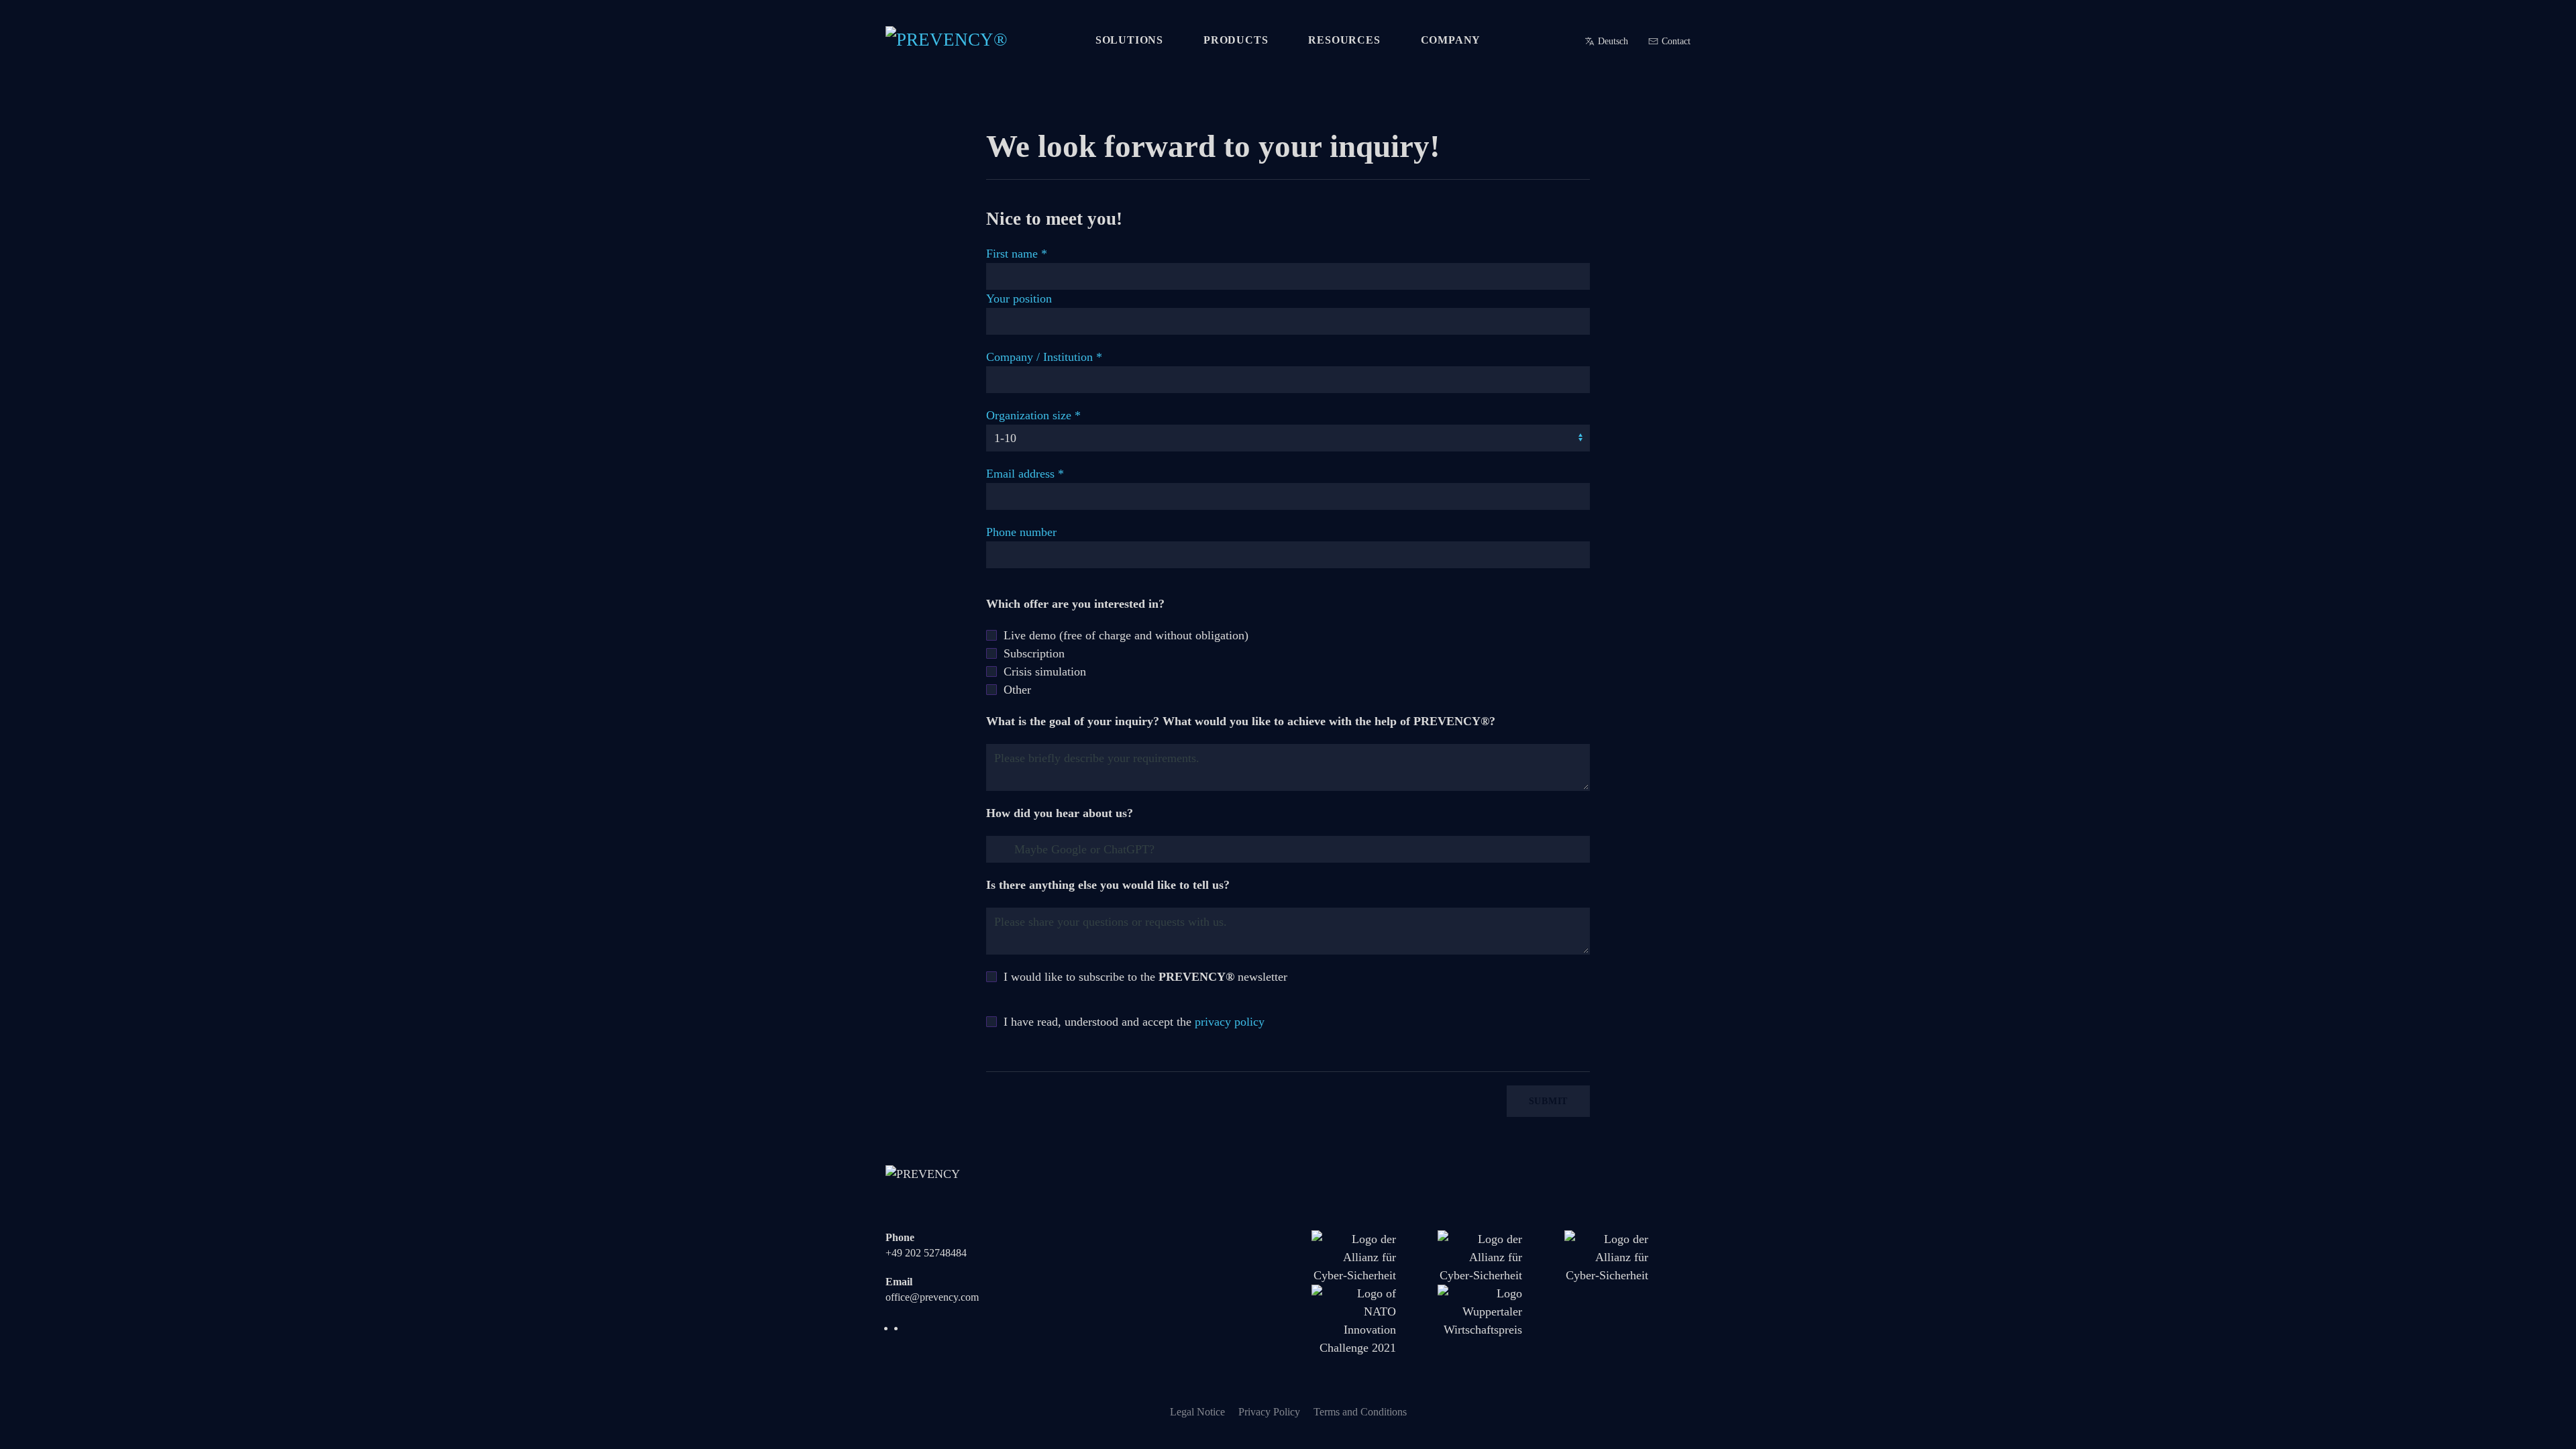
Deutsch (1613, 41)
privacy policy (1230, 1022)
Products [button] (1236, 40)
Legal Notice (1197, 1412)
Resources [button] (1344, 40)
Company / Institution (1044, 357)
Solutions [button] (1129, 40)
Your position (1019, 299)
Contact (1676, 41)
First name (1017, 254)
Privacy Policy (1269, 1412)
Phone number (1021, 532)
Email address (1025, 474)
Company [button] (1451, 40)
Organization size (1033, 415)
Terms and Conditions (1360, 1412)
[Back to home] (959, 40)
